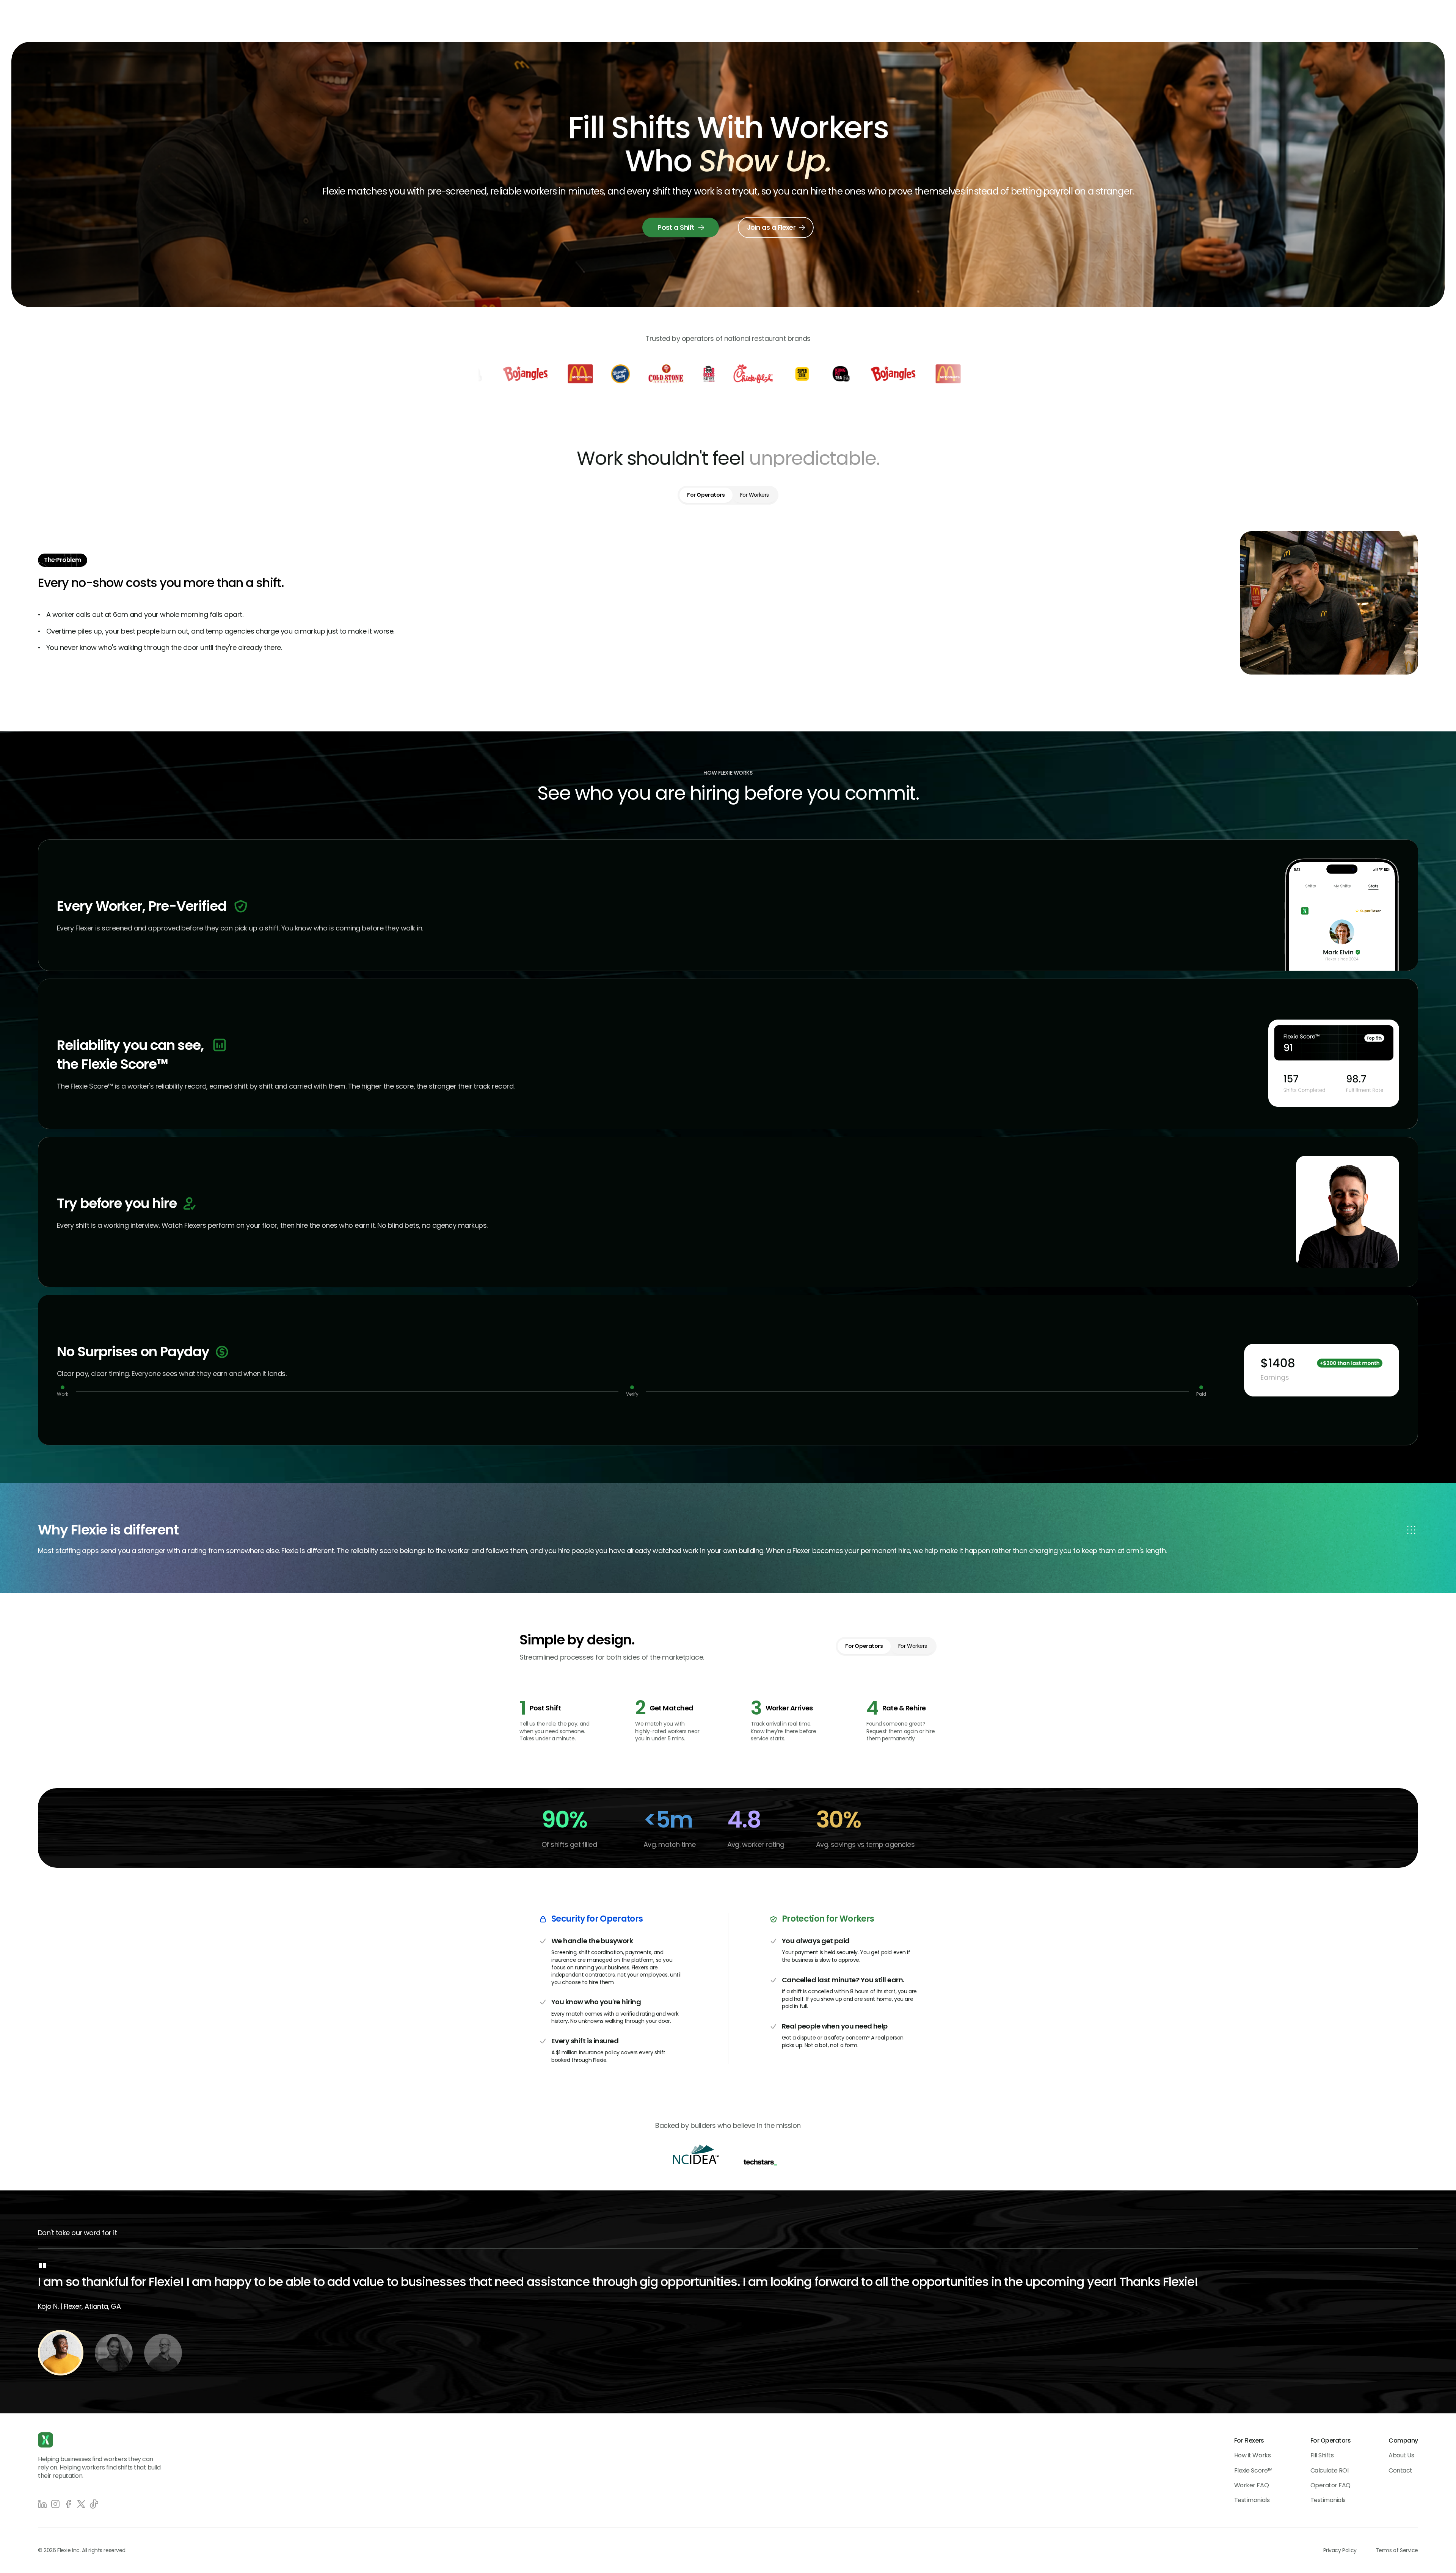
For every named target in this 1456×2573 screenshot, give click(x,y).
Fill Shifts (1322, 2455)
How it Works (1252, 2455)
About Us (1401, 2455)
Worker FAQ (1251, 2485)
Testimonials (1252, 2500)
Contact (1400, 2470)
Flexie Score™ (1253, 2470)
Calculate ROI (1330, 2470)
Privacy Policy (1340, 2550)
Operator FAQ (1330, 2485)
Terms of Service (1397, 2550)
